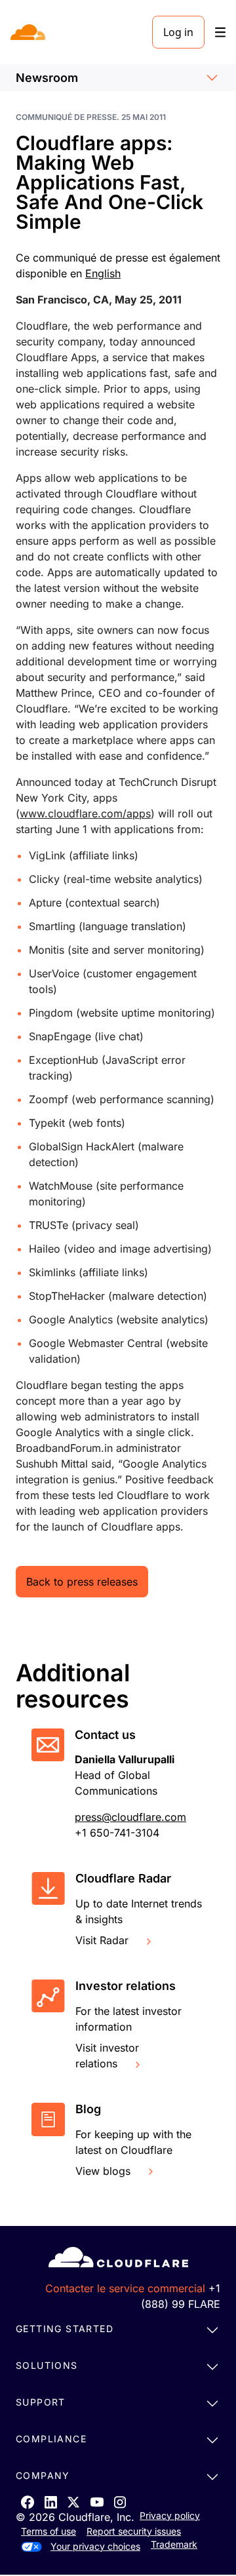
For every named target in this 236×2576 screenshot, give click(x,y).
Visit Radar (102, 1940)
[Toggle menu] (220, 32)
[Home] (29, 32)
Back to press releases (82, 1582)
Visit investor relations (107, 2056)
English (103, 273)
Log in (178, 32)
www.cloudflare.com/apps (85, 813)
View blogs (103, 2171)
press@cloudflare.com (130, 1817)
